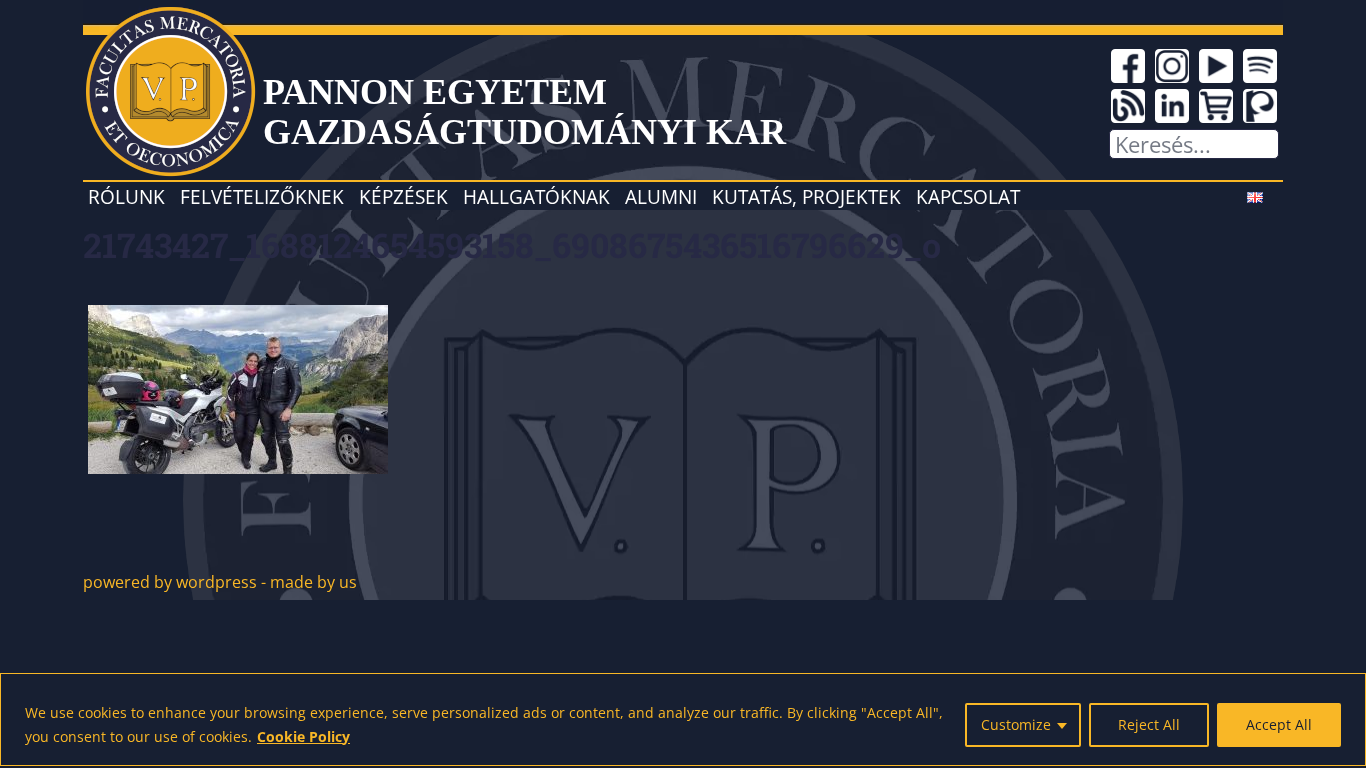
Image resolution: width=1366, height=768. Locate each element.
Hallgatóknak (536, 196)
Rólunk (126, 196)
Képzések (403, 196)
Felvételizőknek (262, 196)
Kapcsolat (968, 196)
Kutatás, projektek (806, 196)
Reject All (1149, 724)
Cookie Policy (303, 736)
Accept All (1279, 724)
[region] (683, 719)
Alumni (661, 196)
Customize (1016, 724)
